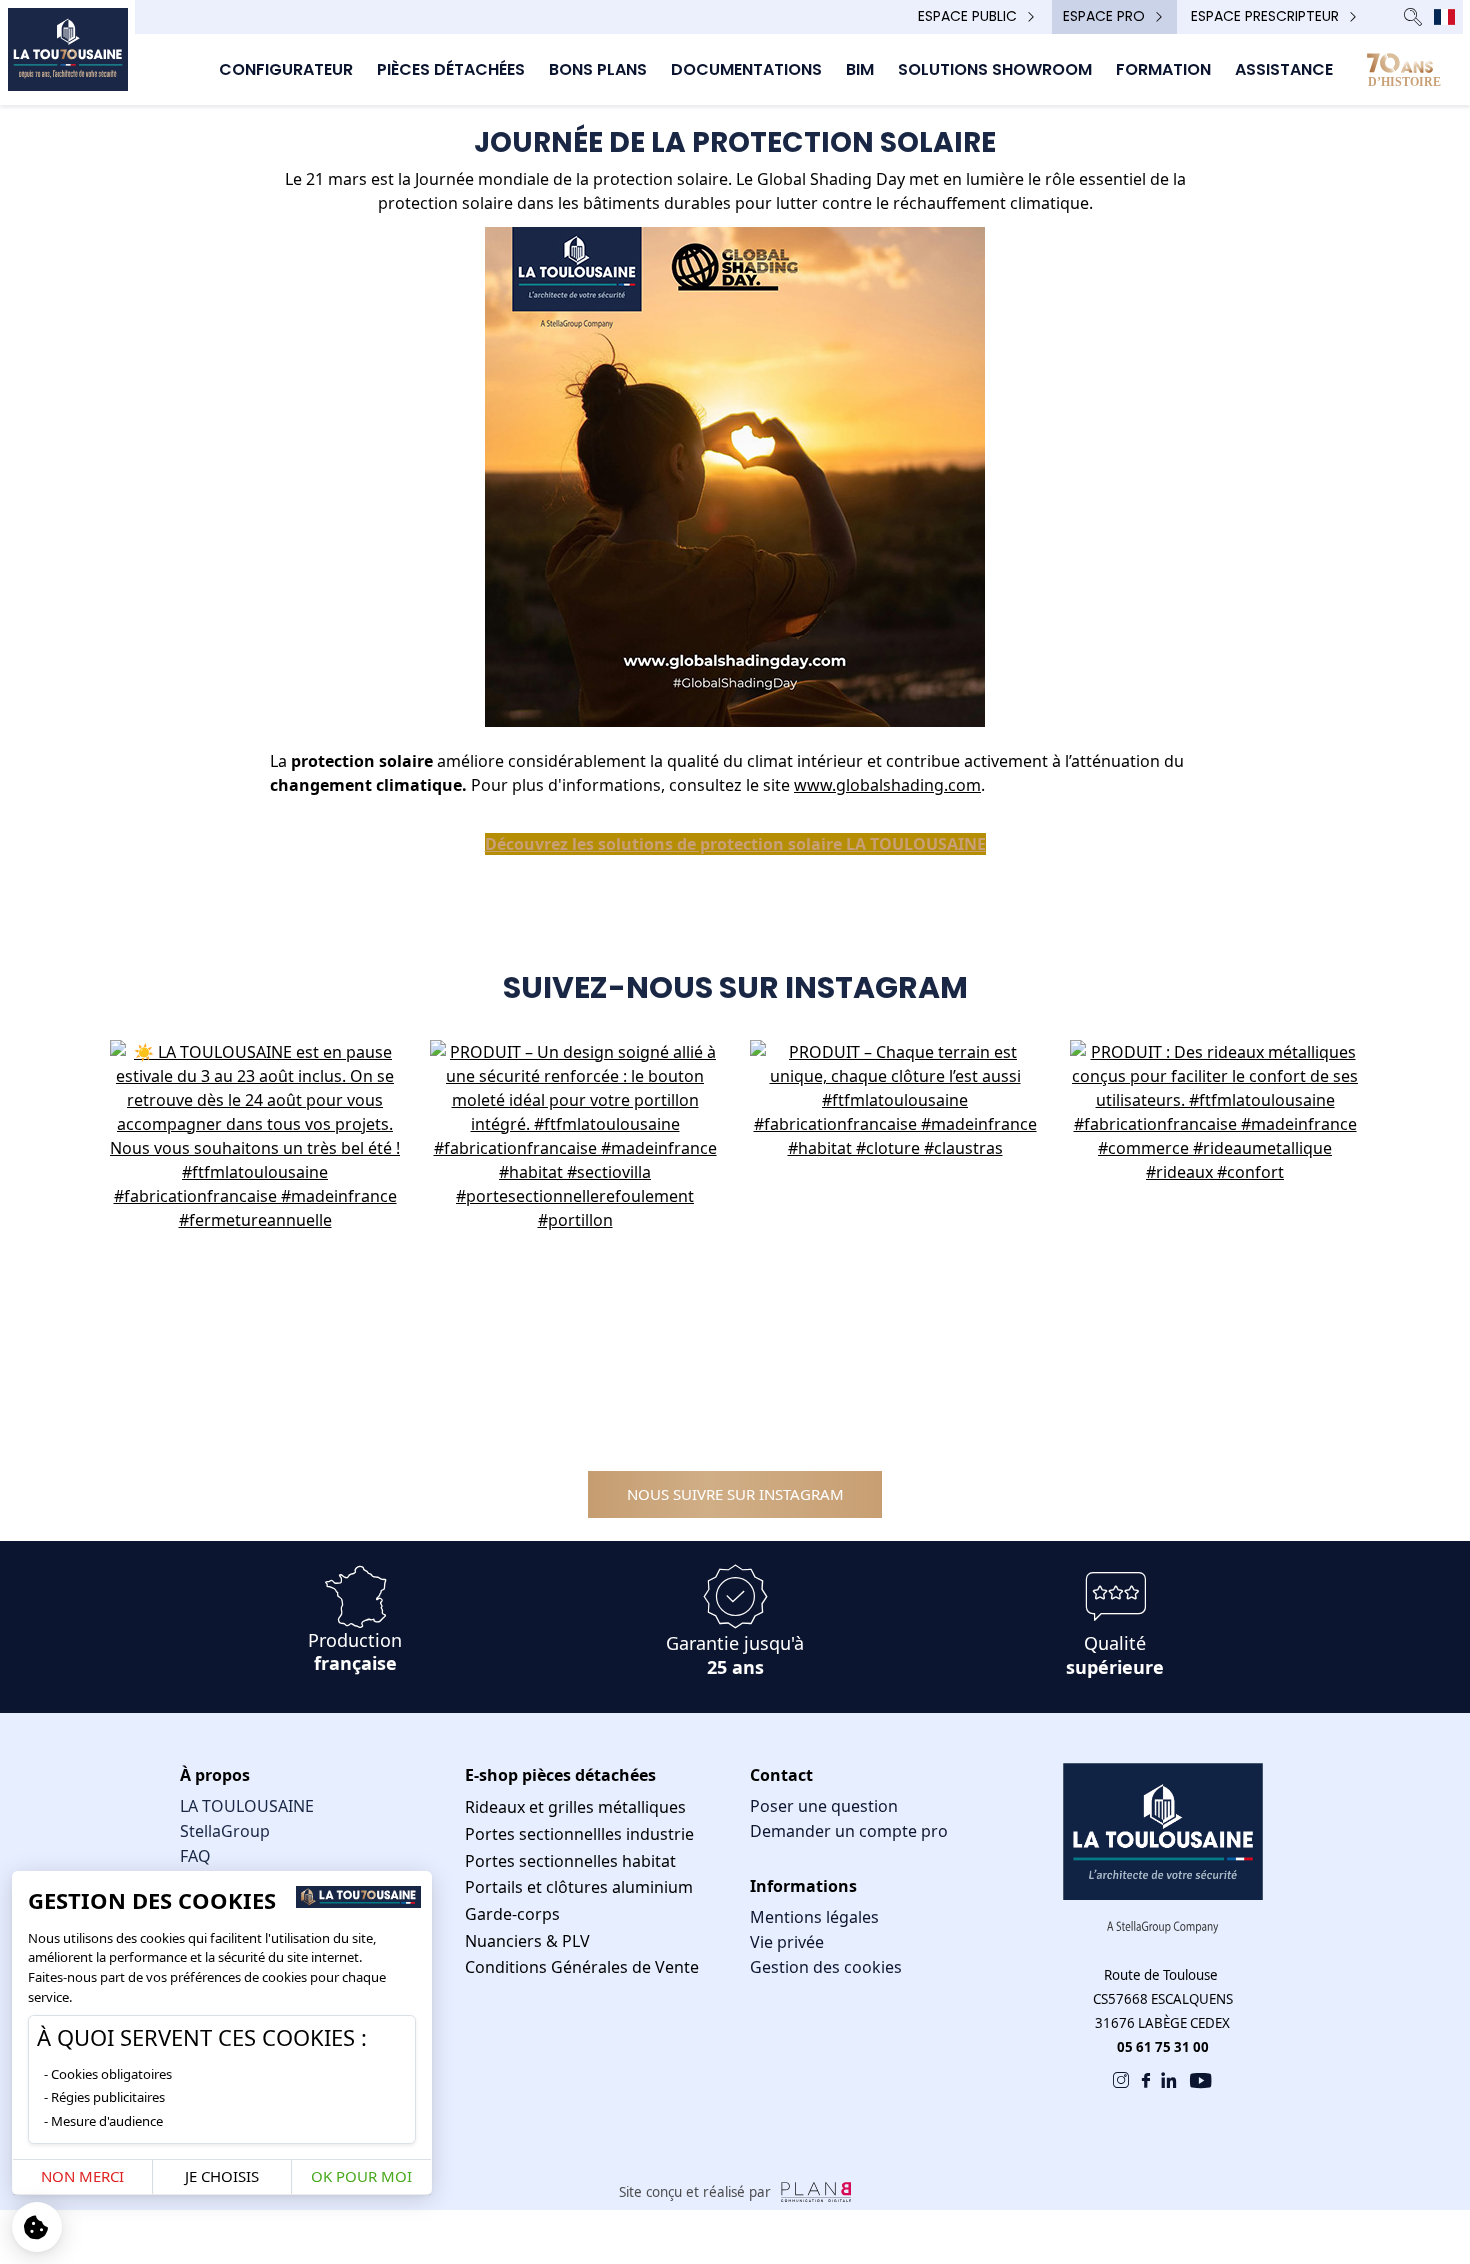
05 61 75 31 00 (1163, 2047)
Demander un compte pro (849, 1831)
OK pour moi (361, 2176)
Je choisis (222, 2176)
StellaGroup (225, 1831)
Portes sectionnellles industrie (579, 1834)
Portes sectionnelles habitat (570, 1861)
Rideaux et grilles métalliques (575, 1807)
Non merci (82, 2176)
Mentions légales (814, 1917)
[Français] (1444, 17)
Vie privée (787, 1942)
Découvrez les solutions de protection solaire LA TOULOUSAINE (735, 844)
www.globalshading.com (887, 785)
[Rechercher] (1413, 16)
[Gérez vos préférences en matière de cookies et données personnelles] (37, 2227)
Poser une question (824, 1806)
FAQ (195, 1856)
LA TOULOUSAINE (247, 1806)
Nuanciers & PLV (527, 1941)
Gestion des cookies (826, 1967)
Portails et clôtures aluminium (579, 1887)
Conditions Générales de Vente (582, 1967)
